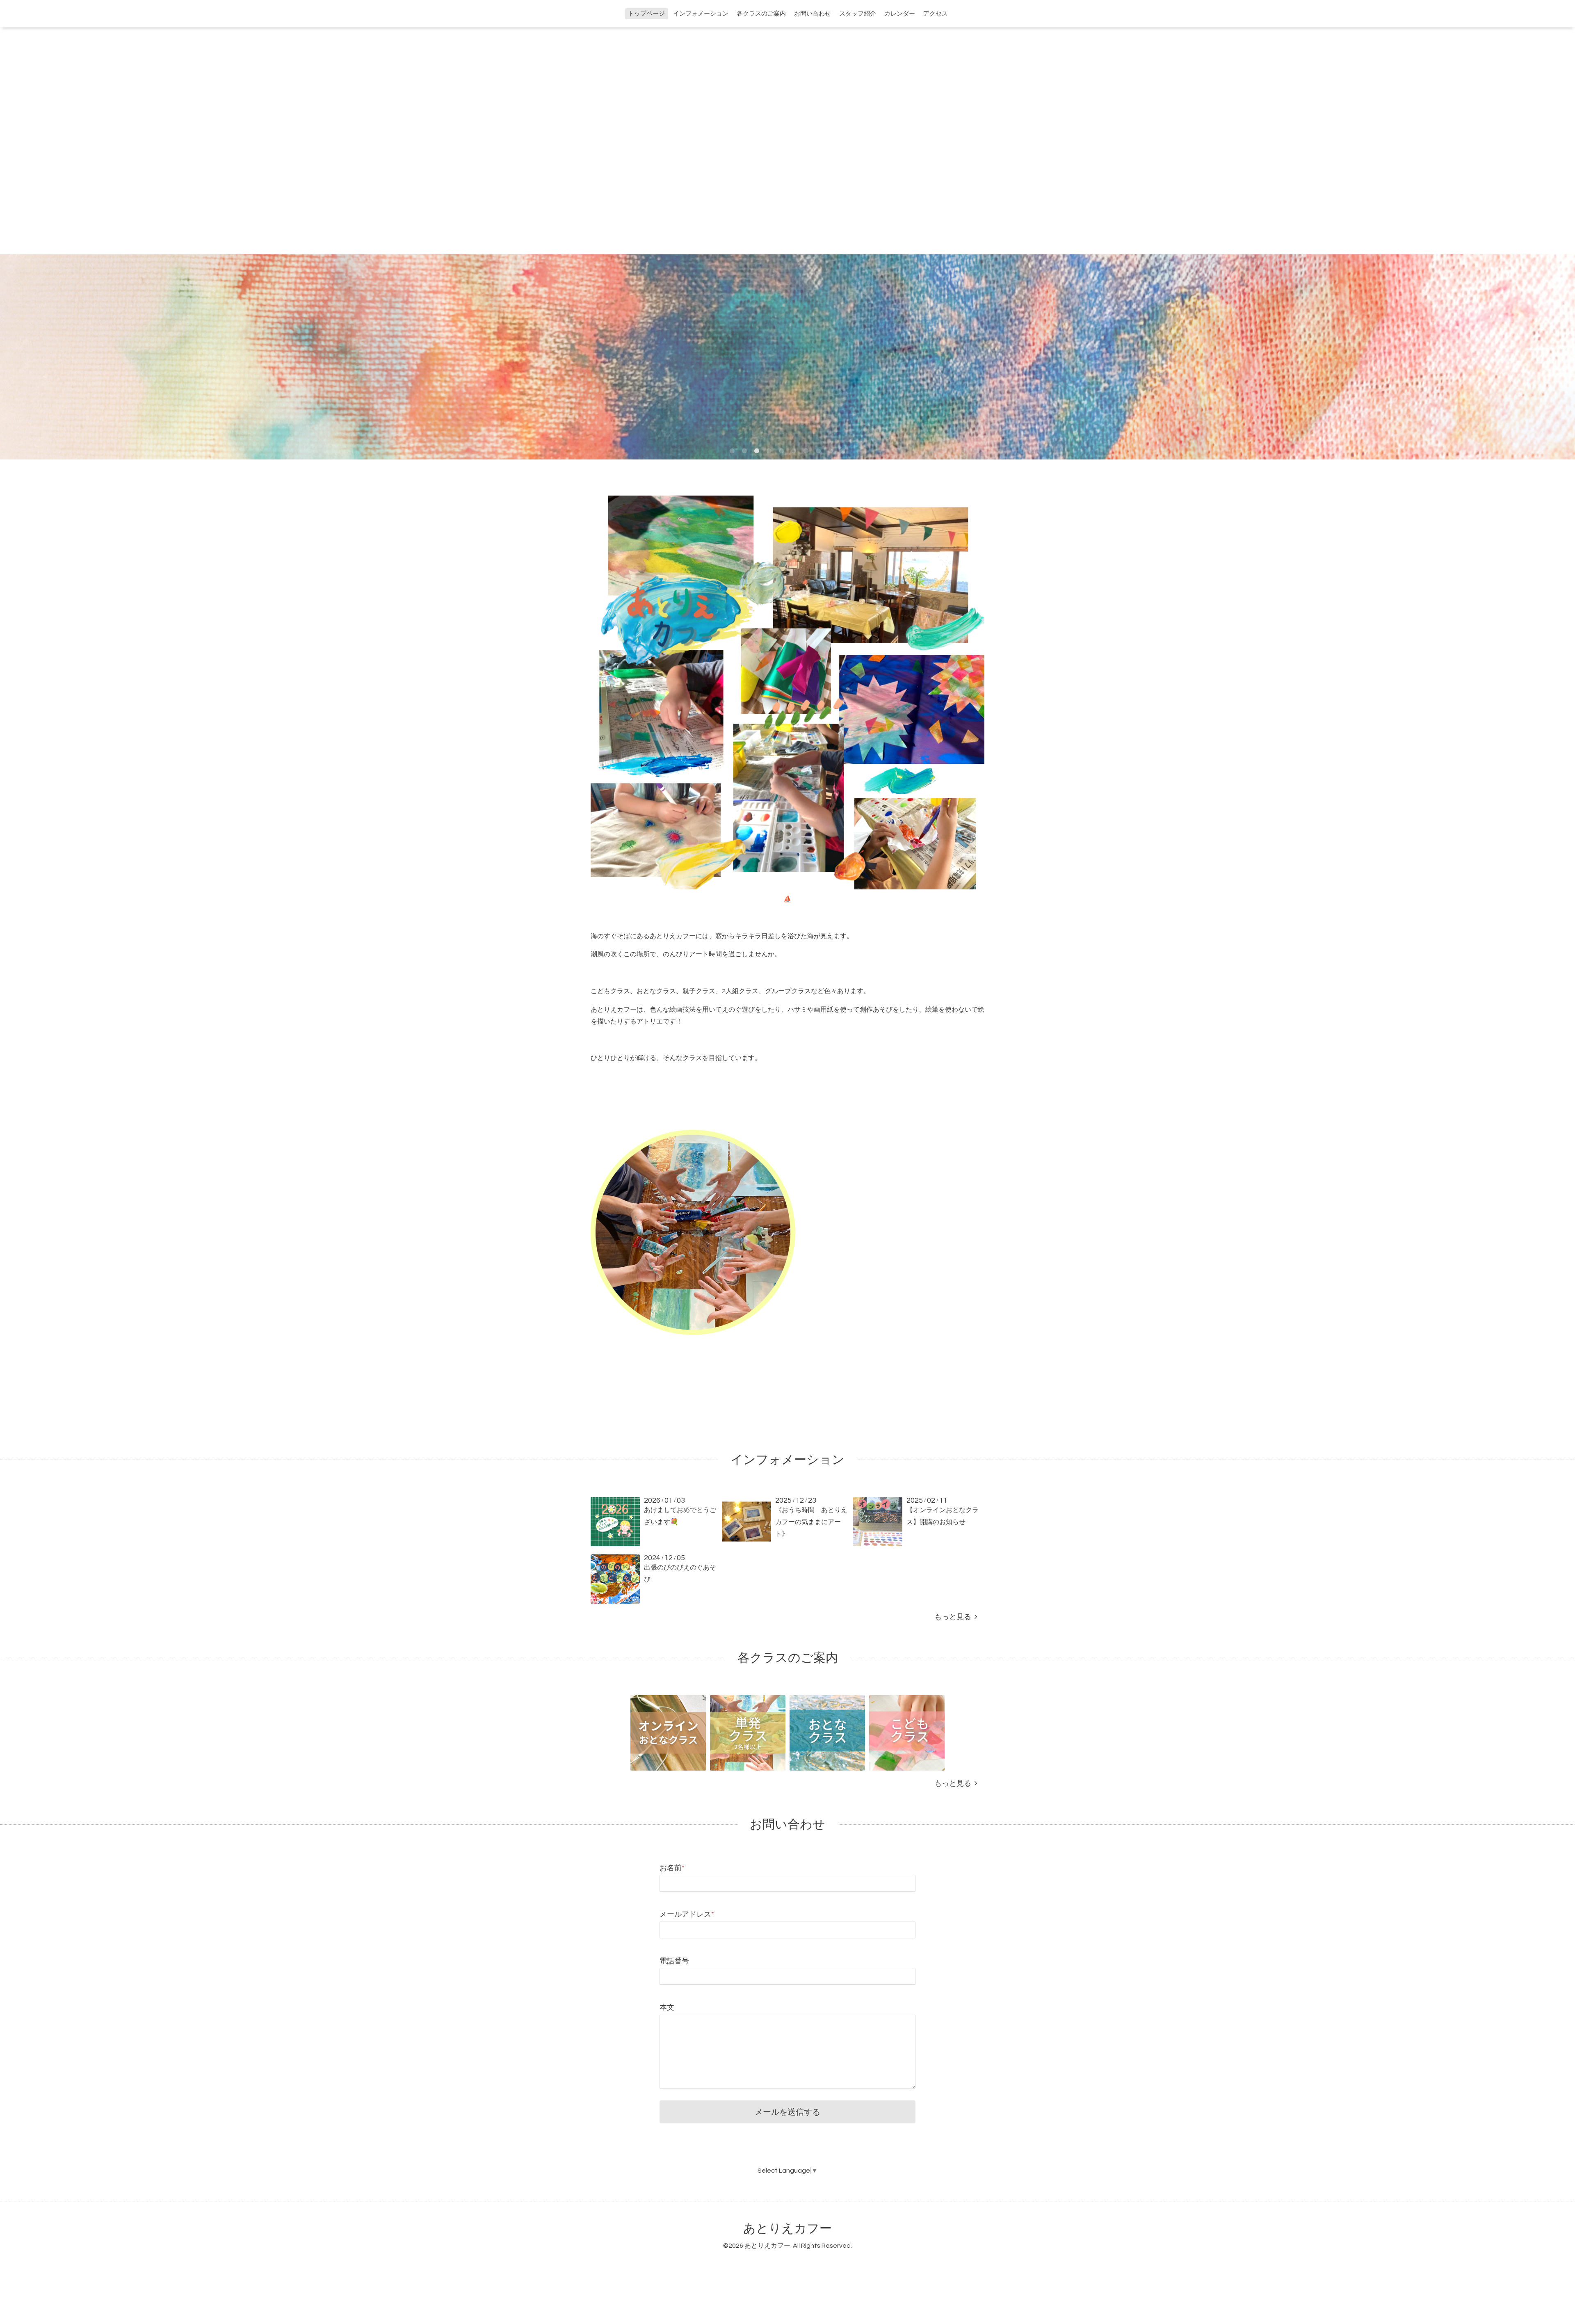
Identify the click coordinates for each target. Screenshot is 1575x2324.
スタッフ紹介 (858, 14)
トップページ (646, 14)
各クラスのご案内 (761, 14)
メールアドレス (687, 1914)
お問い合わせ (813, 14)
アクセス (936, 14)
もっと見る (954, 1617)
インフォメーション (701, 14)
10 (843, 451)
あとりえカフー (787, 2229)
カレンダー (900, 14)
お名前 (672, 1868)
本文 (667, 2008)
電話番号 (674, 1961)
